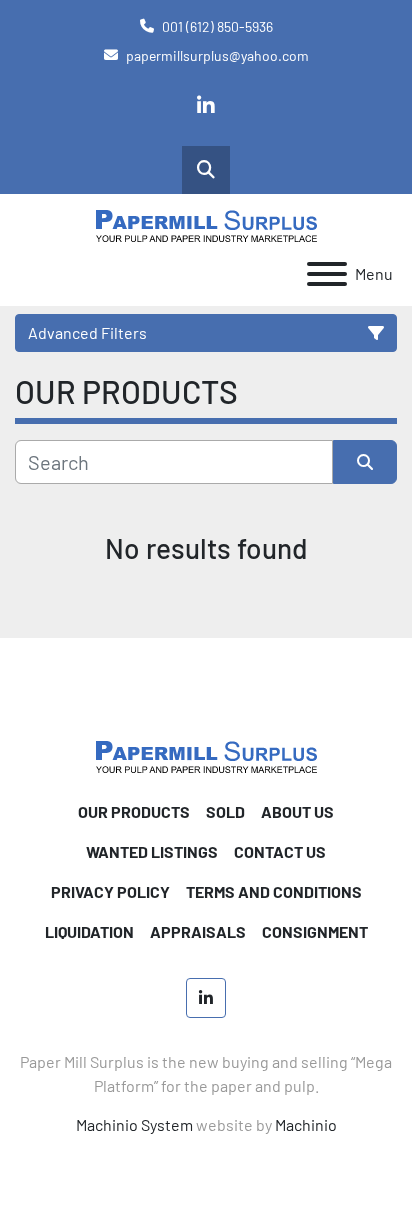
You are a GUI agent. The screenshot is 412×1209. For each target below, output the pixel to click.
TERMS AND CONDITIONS (274, 891)
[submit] (365, 462)
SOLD (225, 811)
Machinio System (134, 1124)
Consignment (315, 931)
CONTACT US (280, 851)
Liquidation (89, 931)
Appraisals (198, 931)
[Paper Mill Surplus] (206, 754)
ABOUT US (297, 811)
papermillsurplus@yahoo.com (217, 55)
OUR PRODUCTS (134, 811)
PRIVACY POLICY (110, 891)
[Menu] (327, 274)
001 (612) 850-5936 (217, 26)
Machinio (306, 1124)
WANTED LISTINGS (152, 851)
